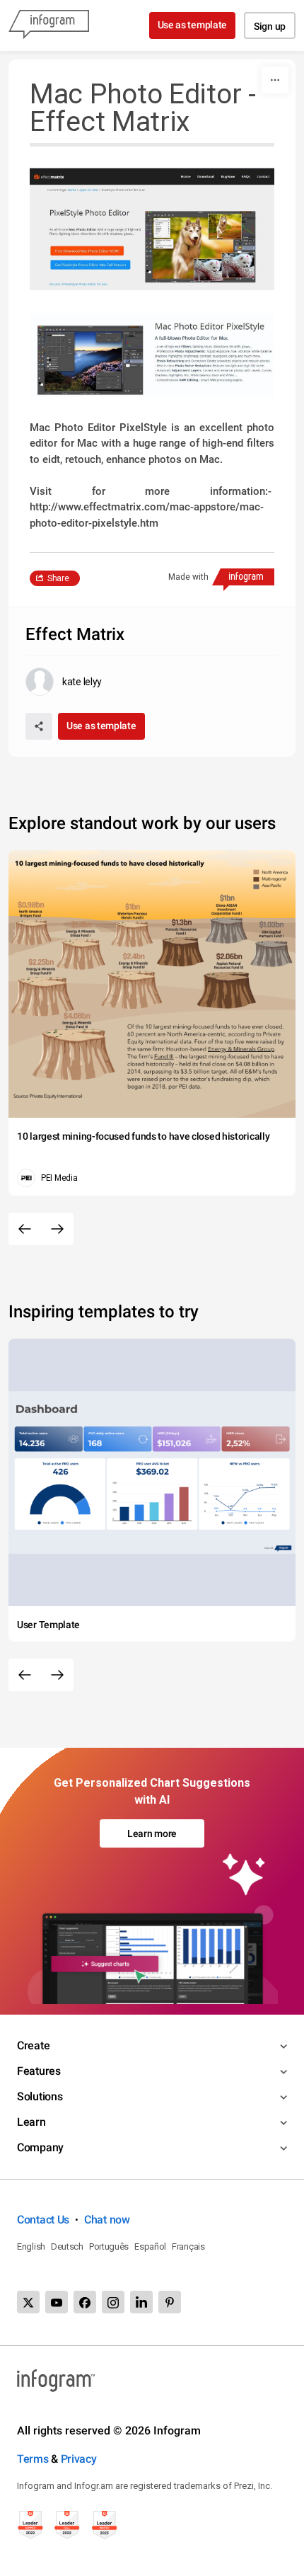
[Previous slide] (25, 1229)
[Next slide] (57, 1229)
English (31, 2246)
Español (150, 2246)
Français (188, 2246)
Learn (31, 2122)
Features (39, 2071)
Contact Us (43, 2220)
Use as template (193, 25)
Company (40, 2147)
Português (109, 2246)
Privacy (79, 2459)
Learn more (152, 1833)
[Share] (39, 726)
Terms (33, 2459)
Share (58, 578)
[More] (275, 80)
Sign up (270, 26)
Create (33, 2045)
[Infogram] (49, 25)
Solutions (40, 2096)
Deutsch (67, 2246)
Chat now (107, 2220)
